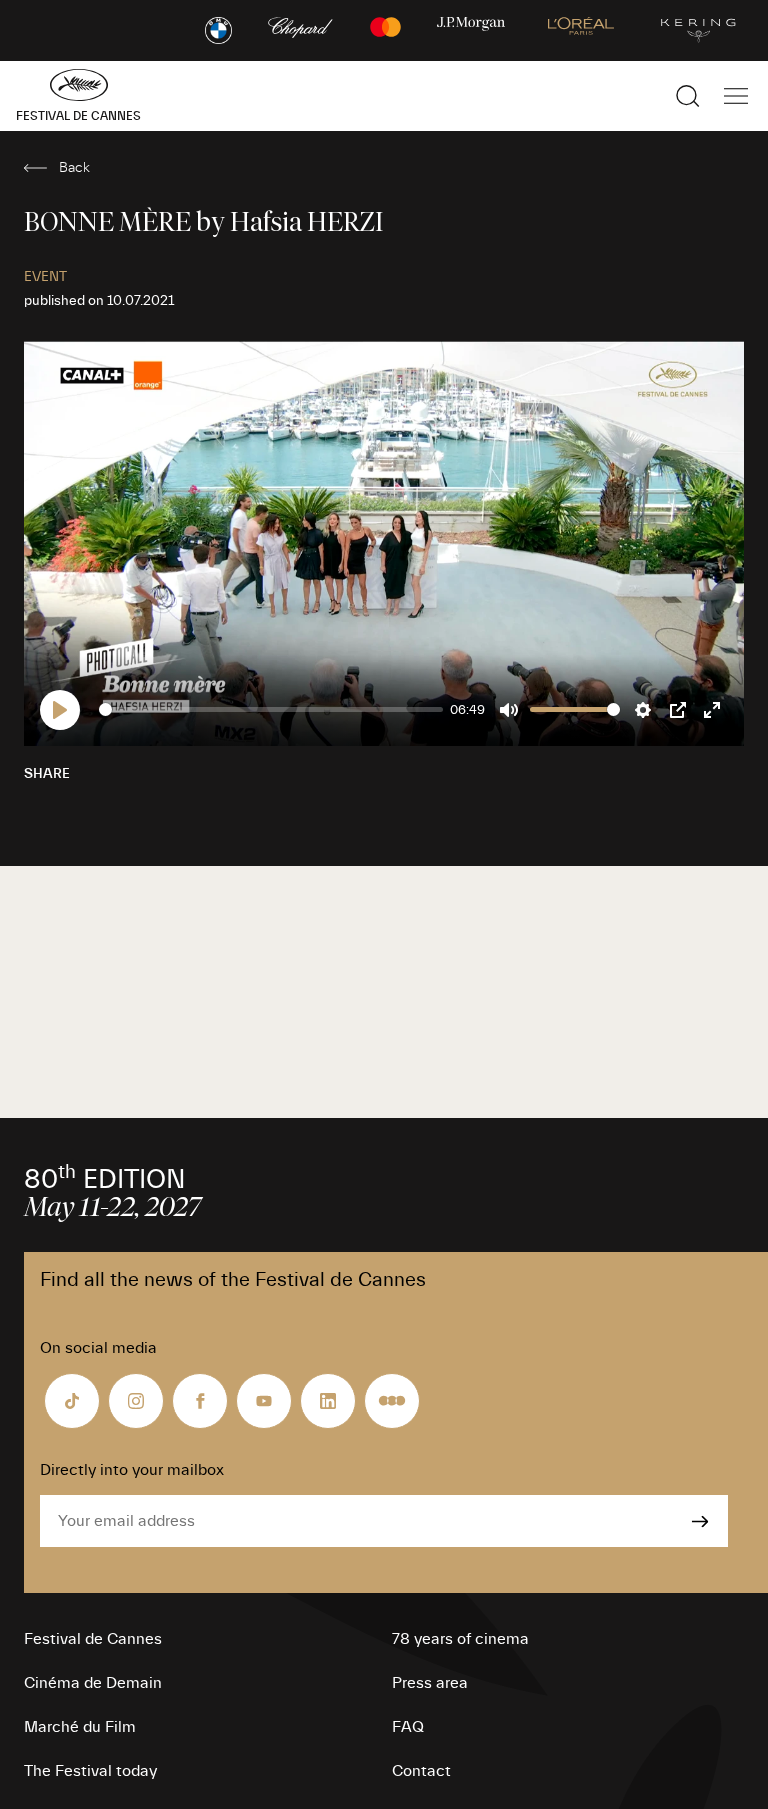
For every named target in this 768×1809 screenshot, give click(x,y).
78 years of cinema (460, 1639)
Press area (430, 1683)
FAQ (408, 1727)
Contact (421, 1771)
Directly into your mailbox (132, 1470)
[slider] (271, 709)
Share (47, 774)
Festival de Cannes (93, 1639)
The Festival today (90, 1771)
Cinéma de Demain (93, 1683)
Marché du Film (80, 1727)
